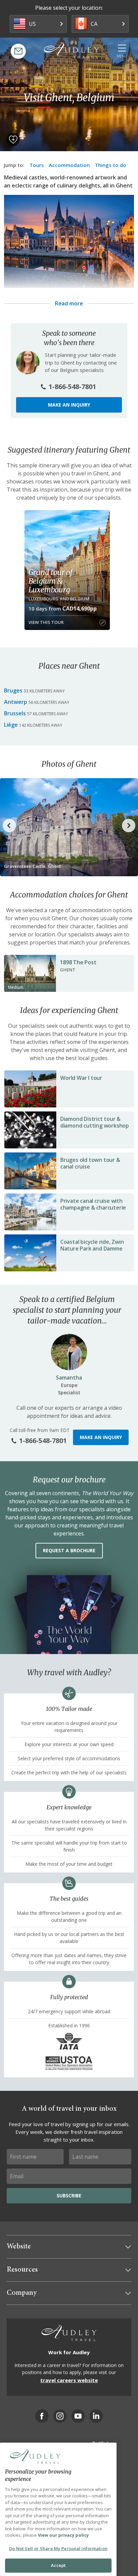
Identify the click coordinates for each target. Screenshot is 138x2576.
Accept (58, 2565)
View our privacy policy (63, 2535)
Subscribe (69, 2195)
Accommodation (69, 165)
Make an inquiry (69, 405)
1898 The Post (78, 962)
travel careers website (69, 2380)
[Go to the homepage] (71, 50)
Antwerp (16, 702)
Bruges (13, 690)
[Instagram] (60, 2416)
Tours (37, 165)
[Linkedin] (96, 2416)
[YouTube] (78, 2416)
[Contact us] (18, 51)
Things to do (111, 165)
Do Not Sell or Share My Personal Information (58, 2548)
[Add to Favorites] (13, 139)
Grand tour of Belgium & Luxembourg (50, 581)
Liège (11, 725)
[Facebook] (42, 2416)
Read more (69, 303)
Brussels (15, 713)
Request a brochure (69, 1550)
